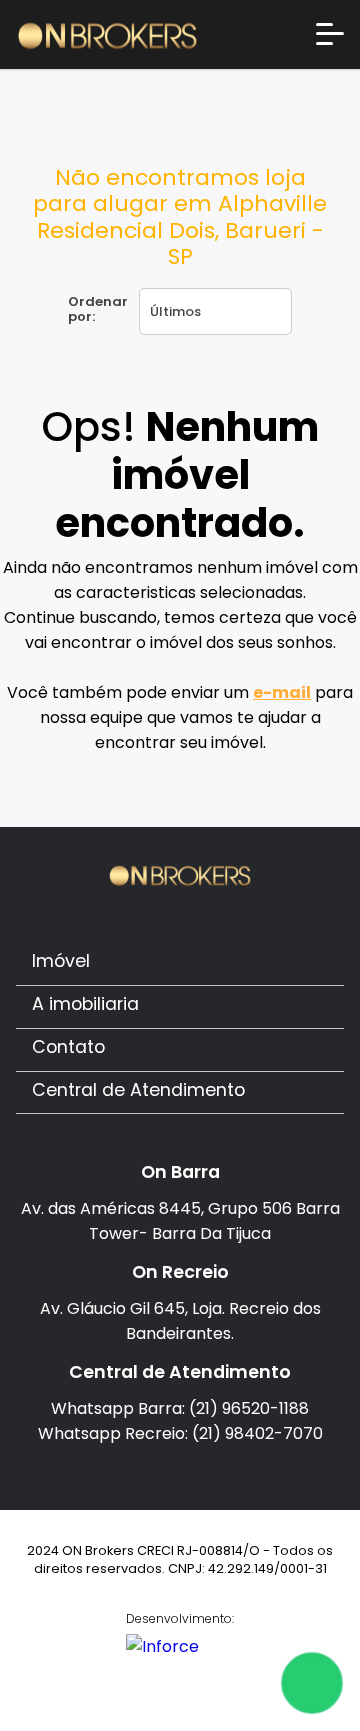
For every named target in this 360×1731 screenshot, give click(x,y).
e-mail (282, 692)
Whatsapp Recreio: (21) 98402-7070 (180, 1433)
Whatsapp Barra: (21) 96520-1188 (180, 1408)
